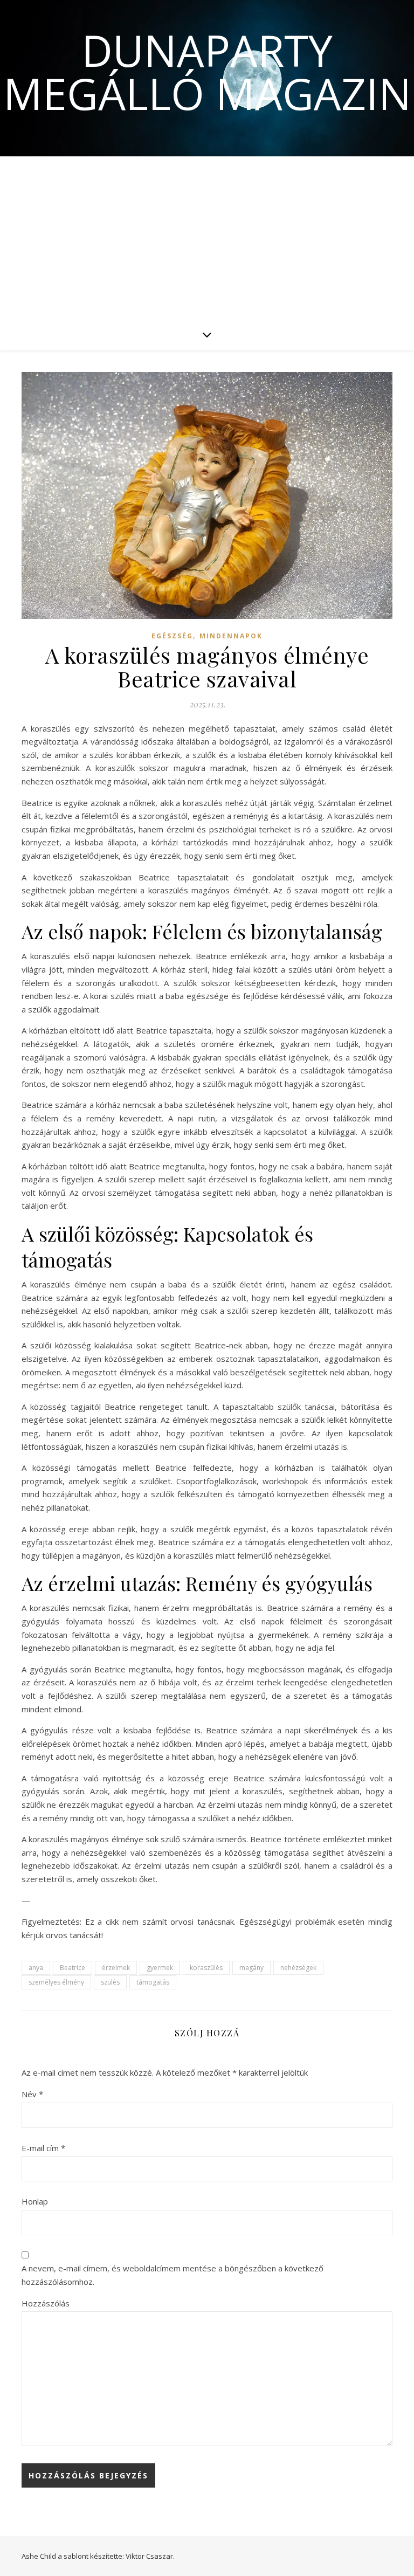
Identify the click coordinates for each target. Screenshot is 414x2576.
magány (251, 1968)
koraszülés (206, 1968)
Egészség (172, 636)
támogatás (153, 1982)
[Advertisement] (207, 237)
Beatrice (73, 1968)
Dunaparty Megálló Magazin (207, 72)
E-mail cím (43, 2148)
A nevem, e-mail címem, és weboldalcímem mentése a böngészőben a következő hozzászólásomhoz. (172, 2275)
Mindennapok (231, 636)
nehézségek (298, 1968)
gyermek (160, 1968)
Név (32, 2094)
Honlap (35, 2201)
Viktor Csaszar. (150, 2556)
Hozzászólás (46, 2303)
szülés (110, 1982)
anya (36, 1968)
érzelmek (116, 1968)
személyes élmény (56, 1982)
